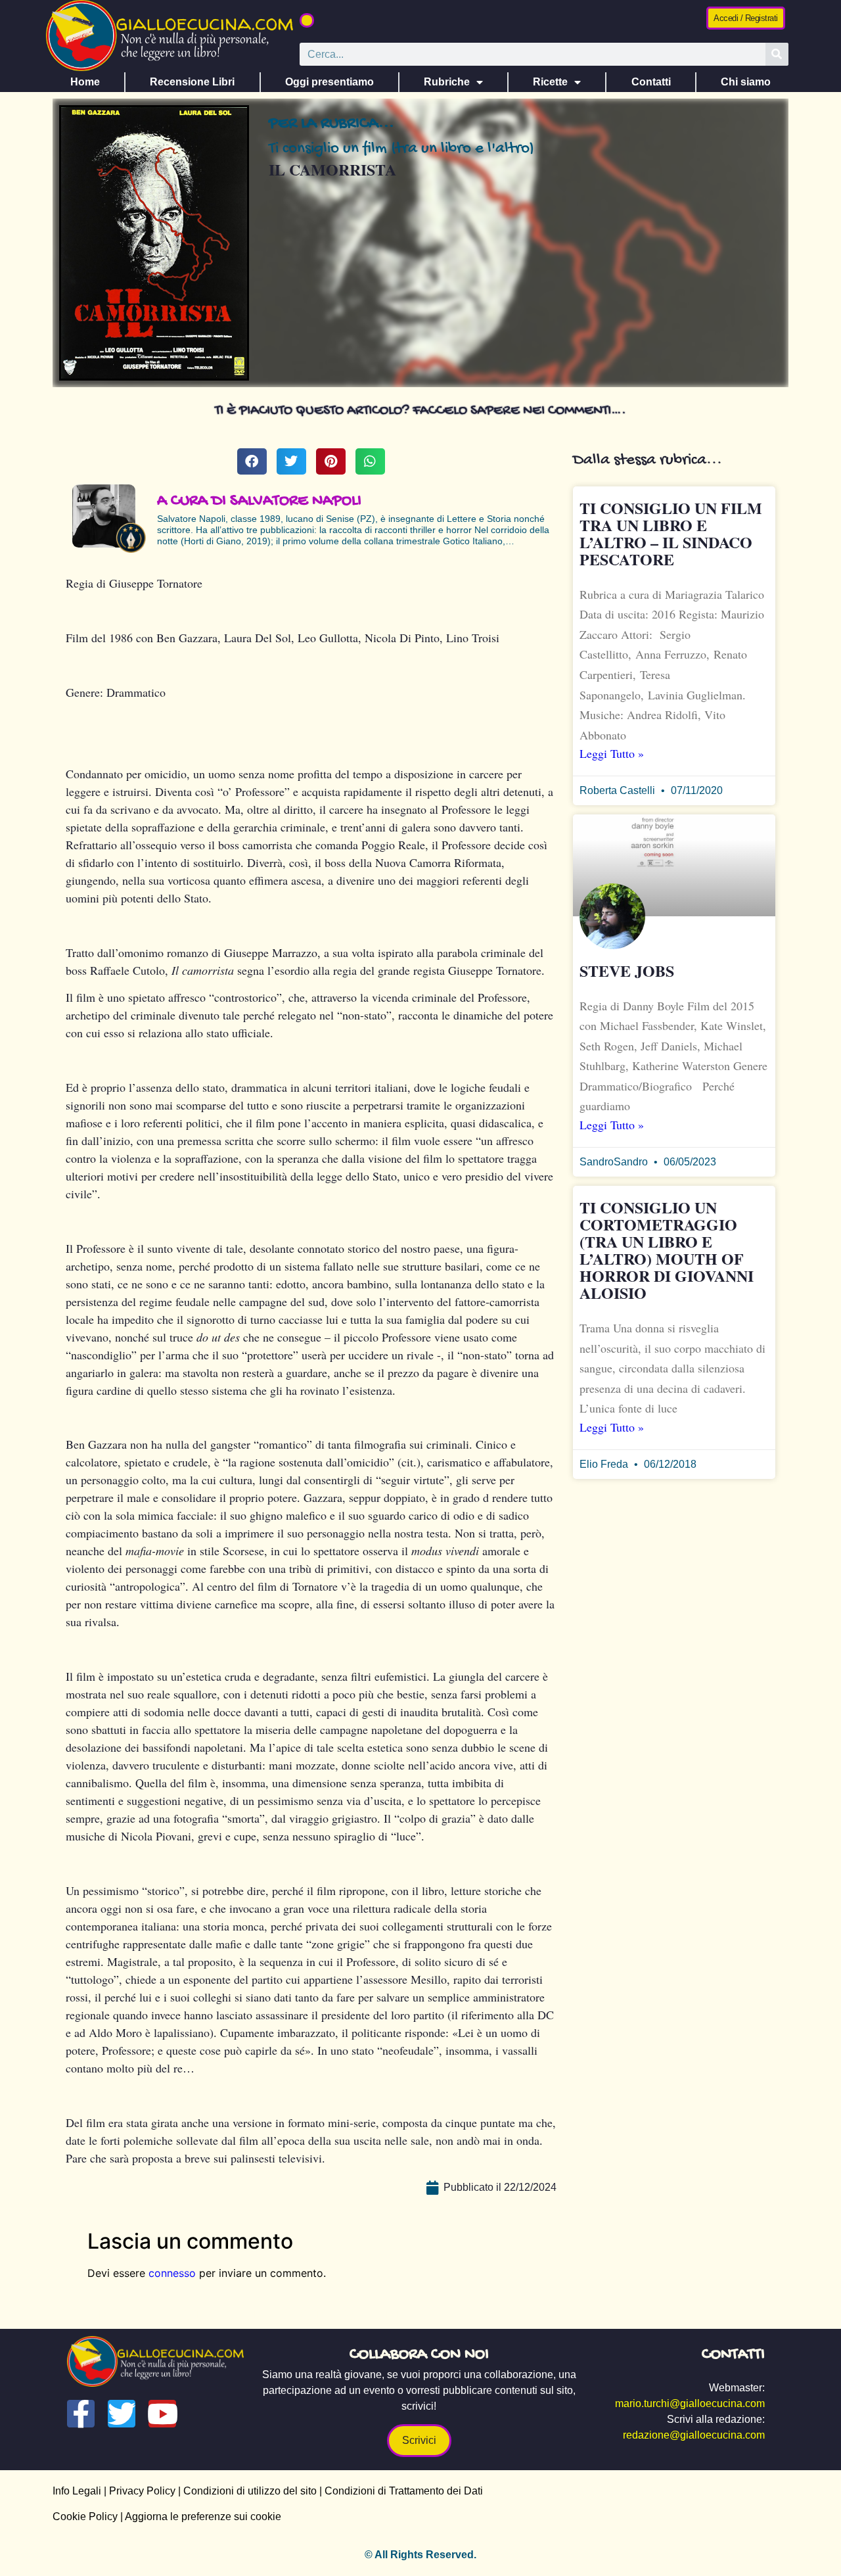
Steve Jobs (627, 971)
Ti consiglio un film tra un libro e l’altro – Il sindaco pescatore (671, 533)
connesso (172, 2273)
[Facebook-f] (81, 2414)
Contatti (651, 82)
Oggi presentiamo (330, 82)
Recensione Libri (192, 82)
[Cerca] (777, 54)
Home (85, 82)
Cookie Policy (85, 2517)
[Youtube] (162, 2414)
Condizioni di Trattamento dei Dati (404, 2491)
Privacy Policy (142, 2491)
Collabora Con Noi (419, 2355)
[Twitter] (122, 2414)
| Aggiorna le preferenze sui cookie (199, 2517)
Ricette (550, 82)
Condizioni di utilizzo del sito (250, 2491)
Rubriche (447, 82)
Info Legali (77, 2491)
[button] (307, 20)
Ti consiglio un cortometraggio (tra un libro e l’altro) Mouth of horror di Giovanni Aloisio (667, 1250)
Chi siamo (746, 82)
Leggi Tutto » (612, 753)
